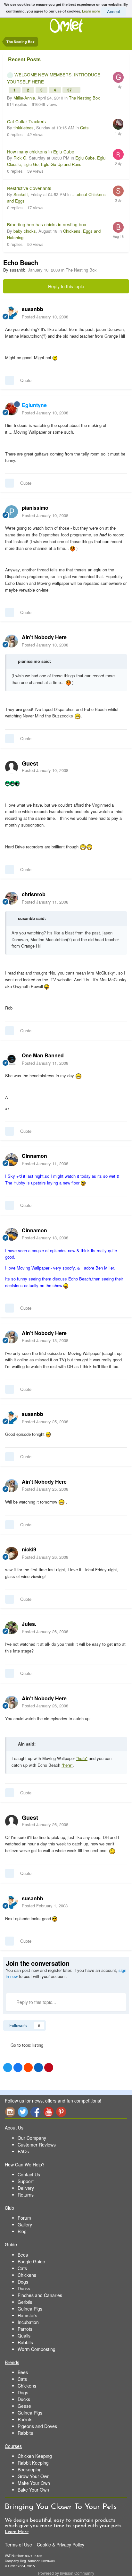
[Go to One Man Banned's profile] (12, 1059)
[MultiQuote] (10, 380)
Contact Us (29, 2174)
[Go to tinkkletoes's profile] (118, 124)
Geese (24, 2406)
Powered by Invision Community (66, 2573)
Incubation (28, 2322)
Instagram (10, 2112)
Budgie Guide (31, 2261)
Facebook (36, 2112)
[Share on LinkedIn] (38, 2068)
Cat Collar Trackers (26, 121)
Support (26, 2181)
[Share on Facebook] (18, 2068)
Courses (13, 2446)
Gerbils (25, 2302)
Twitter (23, 2112)
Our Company (32, 2138)
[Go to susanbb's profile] (12, 313)
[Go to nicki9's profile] (12, 1553)
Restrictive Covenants (29, 188)
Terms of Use (18, 2545)
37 (70, 90)
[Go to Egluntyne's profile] (12, 409)
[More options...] (120, 313)
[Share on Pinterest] (49, 2068)
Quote (26, 380)
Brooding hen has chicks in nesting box (47, 224)
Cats (84, 128)
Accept (114, 11)
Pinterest (61, 2112)
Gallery (25, 2225)
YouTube (48, 2112)
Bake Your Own (33, 2490)
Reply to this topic (66, 286)
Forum (24, 2218)
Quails (24, 2336)
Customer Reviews (37, 2145)
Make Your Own (34, 2483)
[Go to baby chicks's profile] (118, 227)
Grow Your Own (34, 2476)
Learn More (17, 2532)
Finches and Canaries (40, 2295)
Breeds (12, 2362)
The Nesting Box (84, 98)
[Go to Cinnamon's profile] (12, 1160)
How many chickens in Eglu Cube (41, 152)
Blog (22, 2231)
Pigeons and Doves (37, 2426)
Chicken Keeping (35, 2456)
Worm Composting (37, 2349)
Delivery (26, 2188)
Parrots (25, 2329)
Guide (11, 2244)
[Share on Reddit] (28, 2068)
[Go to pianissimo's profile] (12, 512)
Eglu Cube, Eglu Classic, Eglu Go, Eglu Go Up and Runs (56, 161)
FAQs (23, 2151)
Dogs (23, 2282)
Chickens (27, 2275)
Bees (23, 2255)
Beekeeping (30, 2469)
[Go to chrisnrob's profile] (12, 898)
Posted (45, 317)
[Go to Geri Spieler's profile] (118, 77)
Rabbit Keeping (33, 2463)
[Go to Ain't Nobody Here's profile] (12, 641)
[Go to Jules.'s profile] (12, 1628)
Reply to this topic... (36, 2002)
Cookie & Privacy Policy (61, 2545)
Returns (26, 2195)
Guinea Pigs (30, 2309)
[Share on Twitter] (8, 2068)
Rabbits (25, 2342)
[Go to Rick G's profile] (118, 154)
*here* (82, 1758)
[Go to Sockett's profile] (118, 191)
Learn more (91, 11)
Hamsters (27, 2315)
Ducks (24, 2288)
